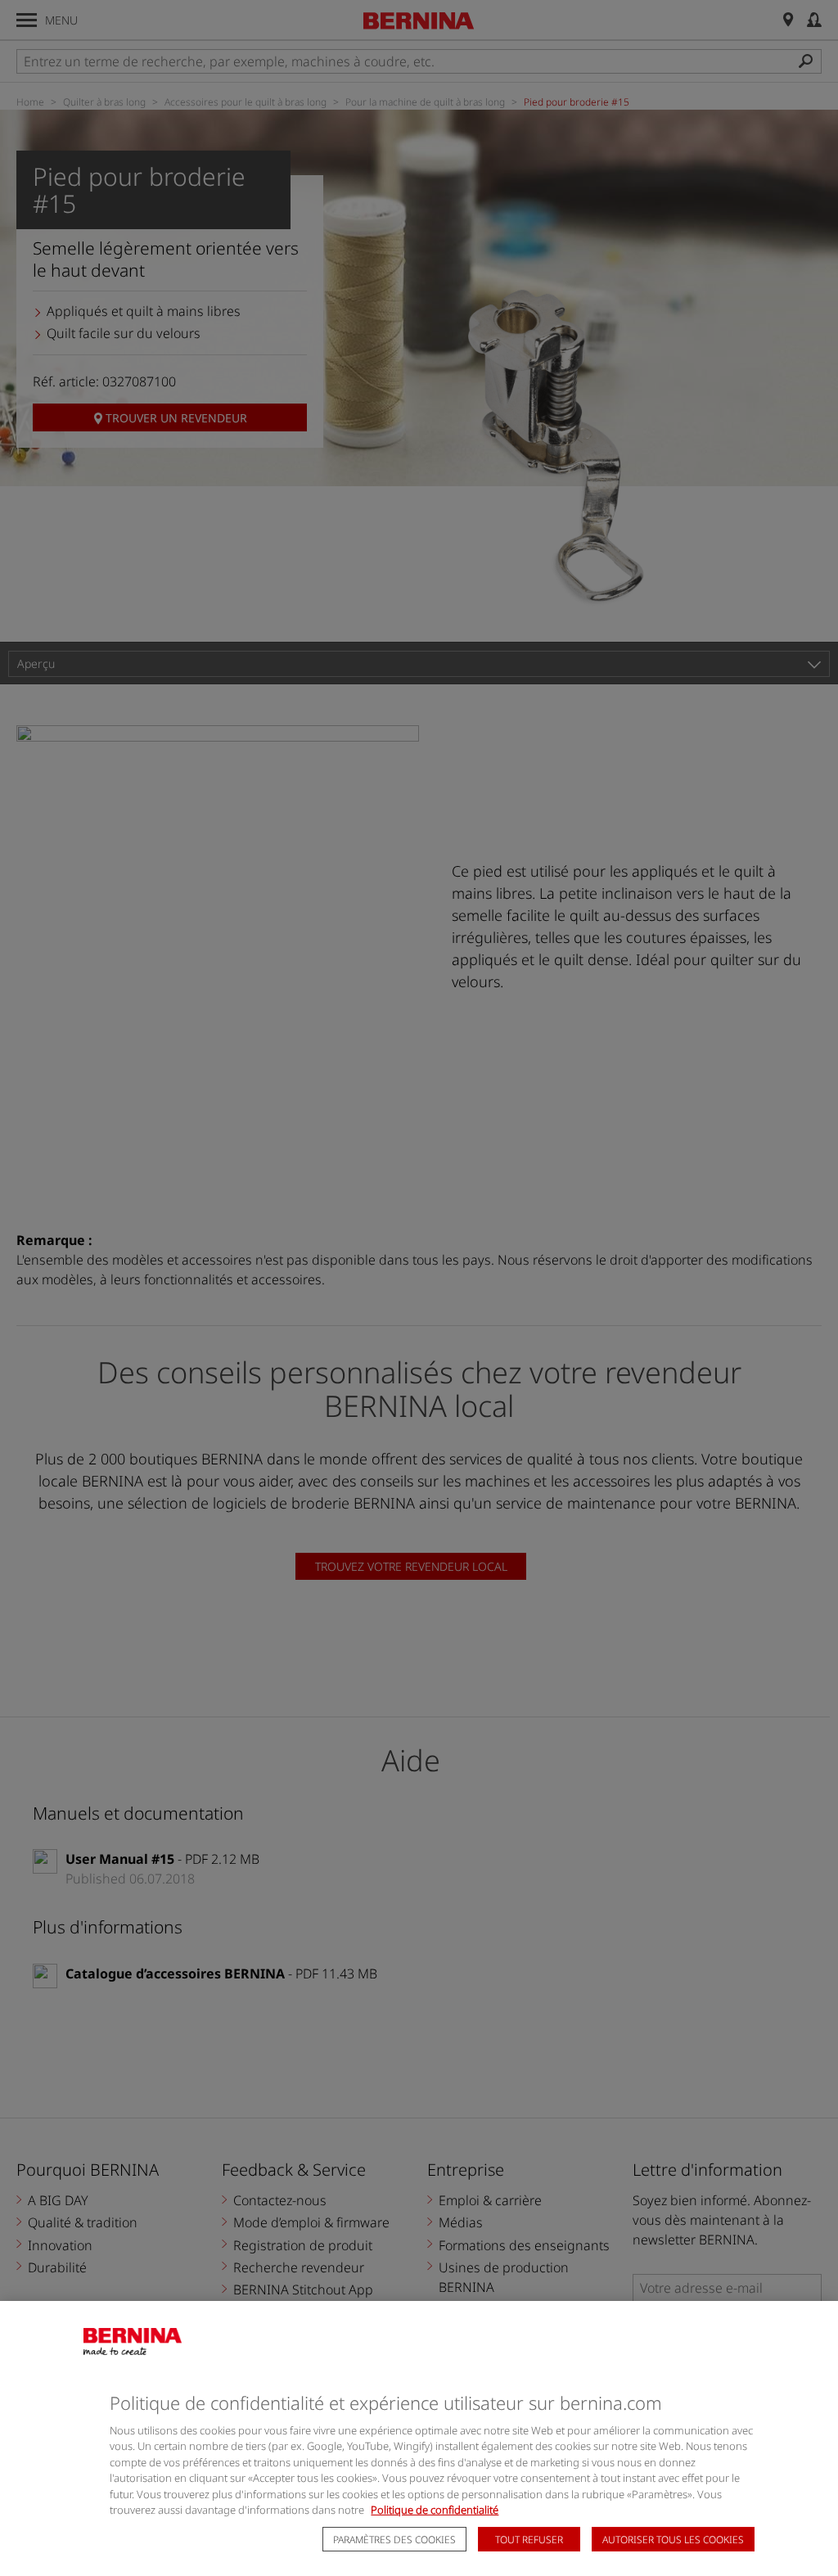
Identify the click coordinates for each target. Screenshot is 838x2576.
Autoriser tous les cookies (673, 2540)
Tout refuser (529, 2540)
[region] (419, 2438)
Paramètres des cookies (394, 2540)
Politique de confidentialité (435, 2510)
